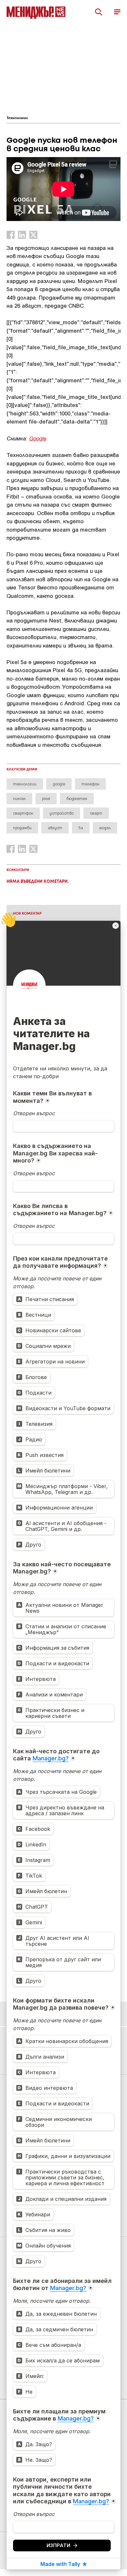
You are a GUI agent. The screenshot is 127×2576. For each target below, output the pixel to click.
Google (38, 438)
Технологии (17, 118)
